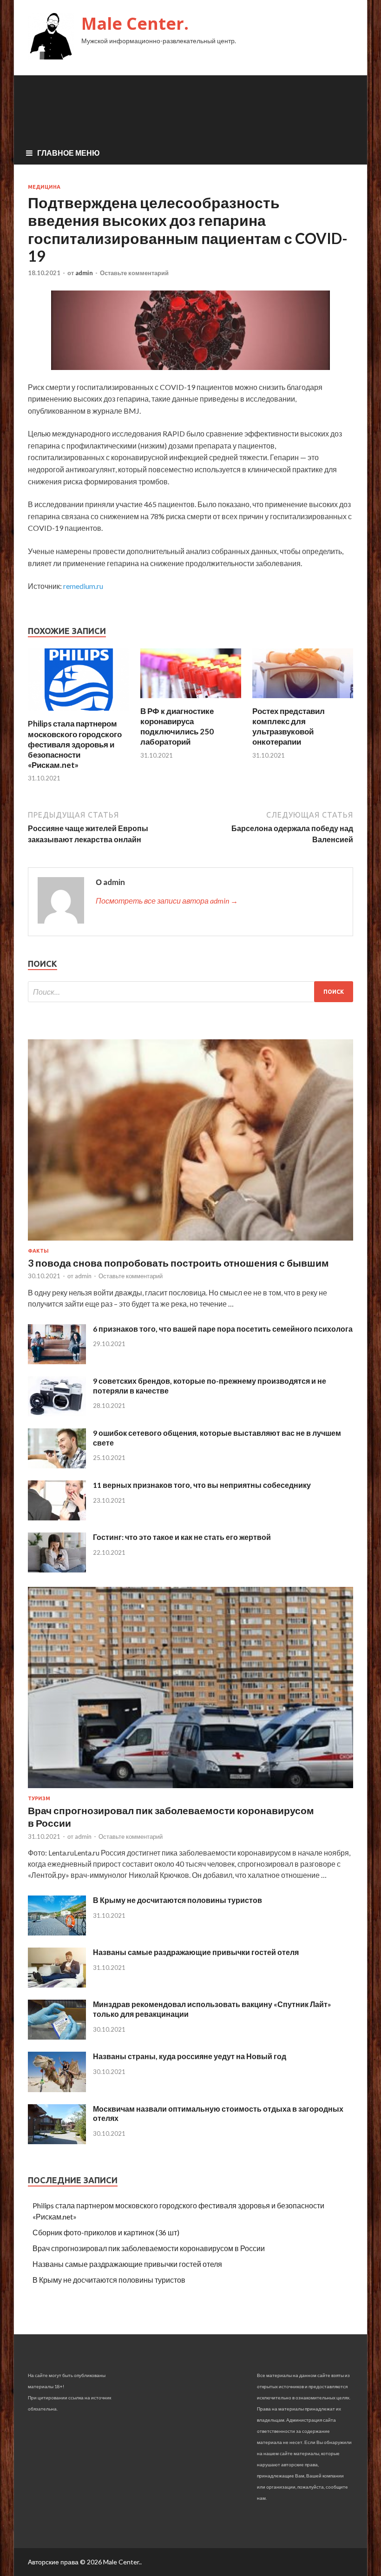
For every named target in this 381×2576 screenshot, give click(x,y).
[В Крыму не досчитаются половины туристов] (57, 1932)
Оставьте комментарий (134, 273)
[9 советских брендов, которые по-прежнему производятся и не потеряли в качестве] (57, 1413)
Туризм (39, 1798)
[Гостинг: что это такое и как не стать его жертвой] (57, 1569)
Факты (38, 1251)
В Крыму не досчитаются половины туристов (177, 1900)
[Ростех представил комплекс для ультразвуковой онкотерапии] (303, 700)
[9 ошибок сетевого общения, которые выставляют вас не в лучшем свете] (57, 1465)
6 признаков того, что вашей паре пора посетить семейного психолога (223, 1329)
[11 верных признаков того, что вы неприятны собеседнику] (57, 1517)
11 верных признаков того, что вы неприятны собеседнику (202, 1485)
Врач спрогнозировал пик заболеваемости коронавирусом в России (149, 2248)
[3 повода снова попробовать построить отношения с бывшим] (190, 1242)
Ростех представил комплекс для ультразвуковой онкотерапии (289, 726)
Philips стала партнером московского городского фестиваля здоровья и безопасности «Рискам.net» (75, 744)
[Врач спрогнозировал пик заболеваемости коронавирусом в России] (190, 1790)
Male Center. (135, 23)
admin (84, 273)
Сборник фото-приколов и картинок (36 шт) (106, 2232)
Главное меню (69, 153)
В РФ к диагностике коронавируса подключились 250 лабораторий (177, 726)
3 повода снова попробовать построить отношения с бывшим (178, 1263)
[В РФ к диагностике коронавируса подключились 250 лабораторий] (191, 700)
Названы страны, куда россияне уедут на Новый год (190, 2056)
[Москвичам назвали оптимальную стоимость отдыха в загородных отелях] (57, 2141)
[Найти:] (190, 992)
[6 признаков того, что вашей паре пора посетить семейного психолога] (57, 1361)
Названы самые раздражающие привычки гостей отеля (196, 1952)
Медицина (44, 187)
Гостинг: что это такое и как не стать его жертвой (182, 1537)
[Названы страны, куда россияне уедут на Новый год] (57, 2089)
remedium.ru (83, 586)
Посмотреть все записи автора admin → (167, 901)
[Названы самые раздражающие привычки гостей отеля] (57, 1985)
